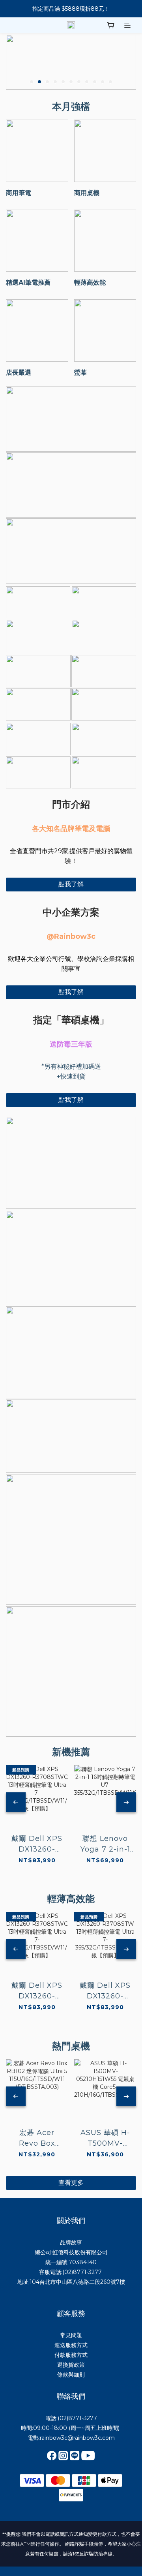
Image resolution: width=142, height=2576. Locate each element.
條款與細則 (71, 2375)
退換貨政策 (71, 2365)
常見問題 (71, 2335)
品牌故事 (71, 2242)
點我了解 (71, 884)
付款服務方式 (71, 2355)
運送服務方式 (71, 2345)
